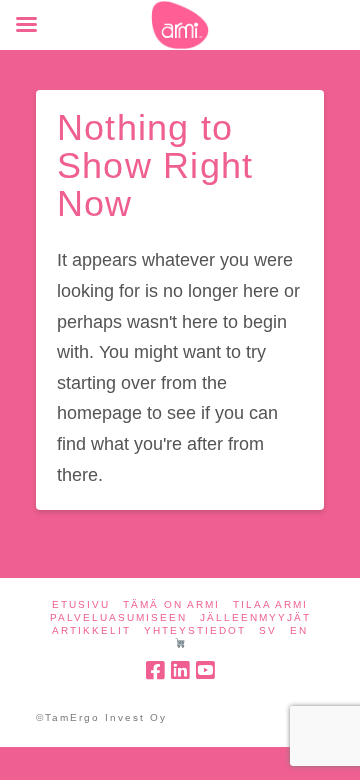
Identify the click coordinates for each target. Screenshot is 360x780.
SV (268, 630)
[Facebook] (155, 670)
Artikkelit (91, 630)
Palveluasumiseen (118, 617)
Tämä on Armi (171, 604)
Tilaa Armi (270, 604)
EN (299, 630)
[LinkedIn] (180, 670)
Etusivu (81, 604)
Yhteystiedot (195, 630)
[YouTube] (205, 670)
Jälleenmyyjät (255, 617)
